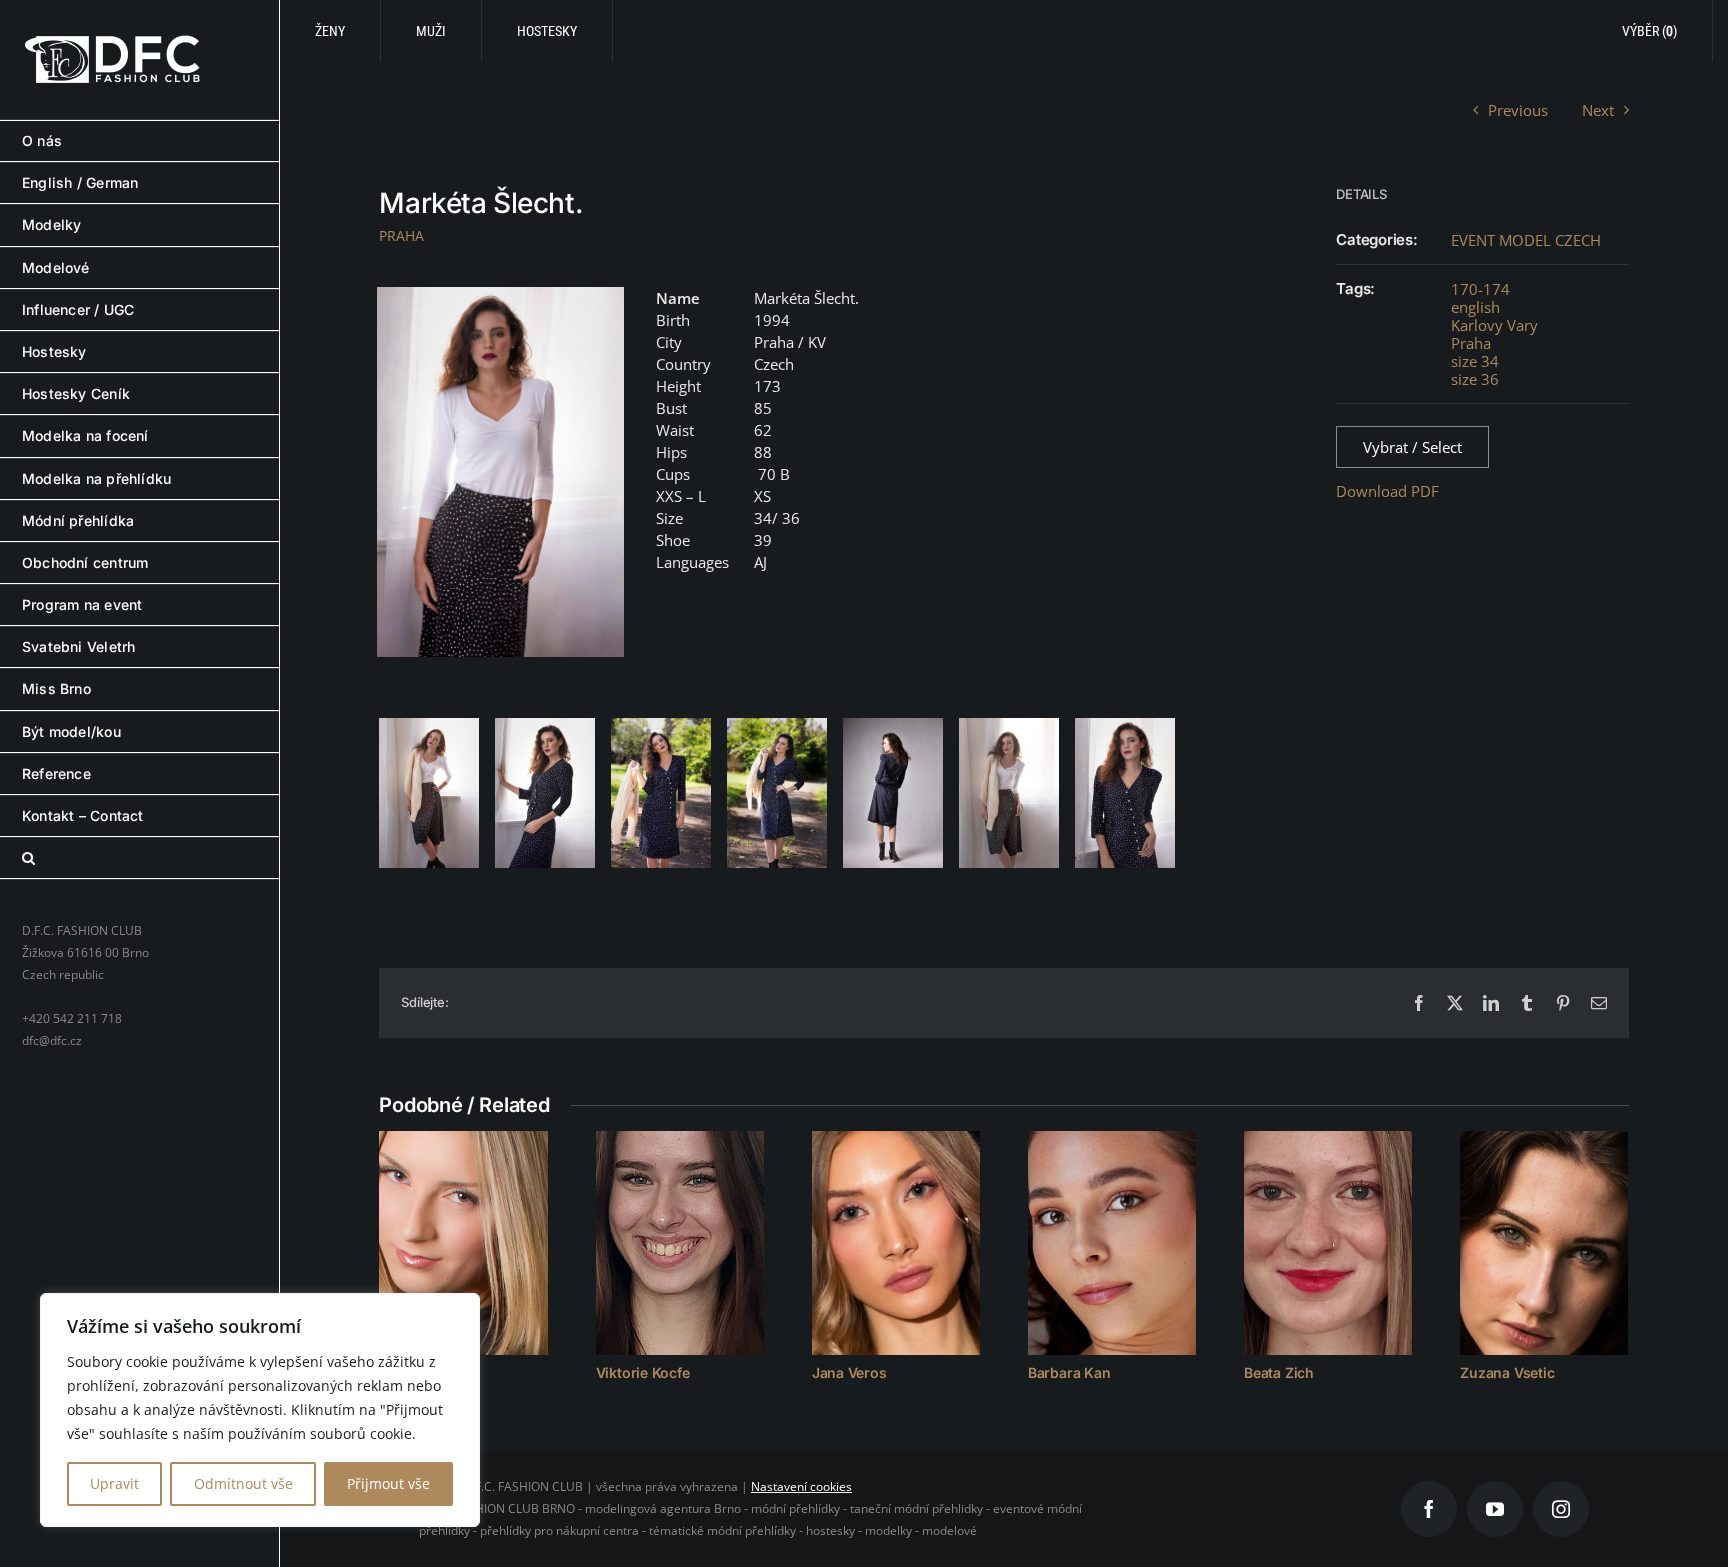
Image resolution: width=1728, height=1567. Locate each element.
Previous (1518, 110)
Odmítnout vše (243, 1483)
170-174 (1480, 289)
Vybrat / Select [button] (1412, 447)
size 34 (1475, 361)
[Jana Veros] (896, 1243)
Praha (1471, 343)
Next (1598, 110)
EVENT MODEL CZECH (1526, 240)
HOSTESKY (547, 31)
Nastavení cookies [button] (801, 1486)
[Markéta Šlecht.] (500, 472)
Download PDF (1387, 491)
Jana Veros (849, 1372)
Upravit (114, 1483)
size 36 (1475, 379)
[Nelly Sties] (463, 1243)
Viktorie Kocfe (643, 1372)
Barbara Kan (1069, 1372)
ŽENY (330, 31)
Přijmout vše (388, 1483)
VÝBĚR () (1649, 31)
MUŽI (431, 31)
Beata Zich (1279, 1372)
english (1475, 307)
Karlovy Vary (1494, 325)
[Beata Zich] (1328, 1243)
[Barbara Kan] (1112, 1243)
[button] (139, 858)
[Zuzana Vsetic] (1544, 1243)
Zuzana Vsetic (1507, 1372)
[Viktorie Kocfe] (680, 1243)
